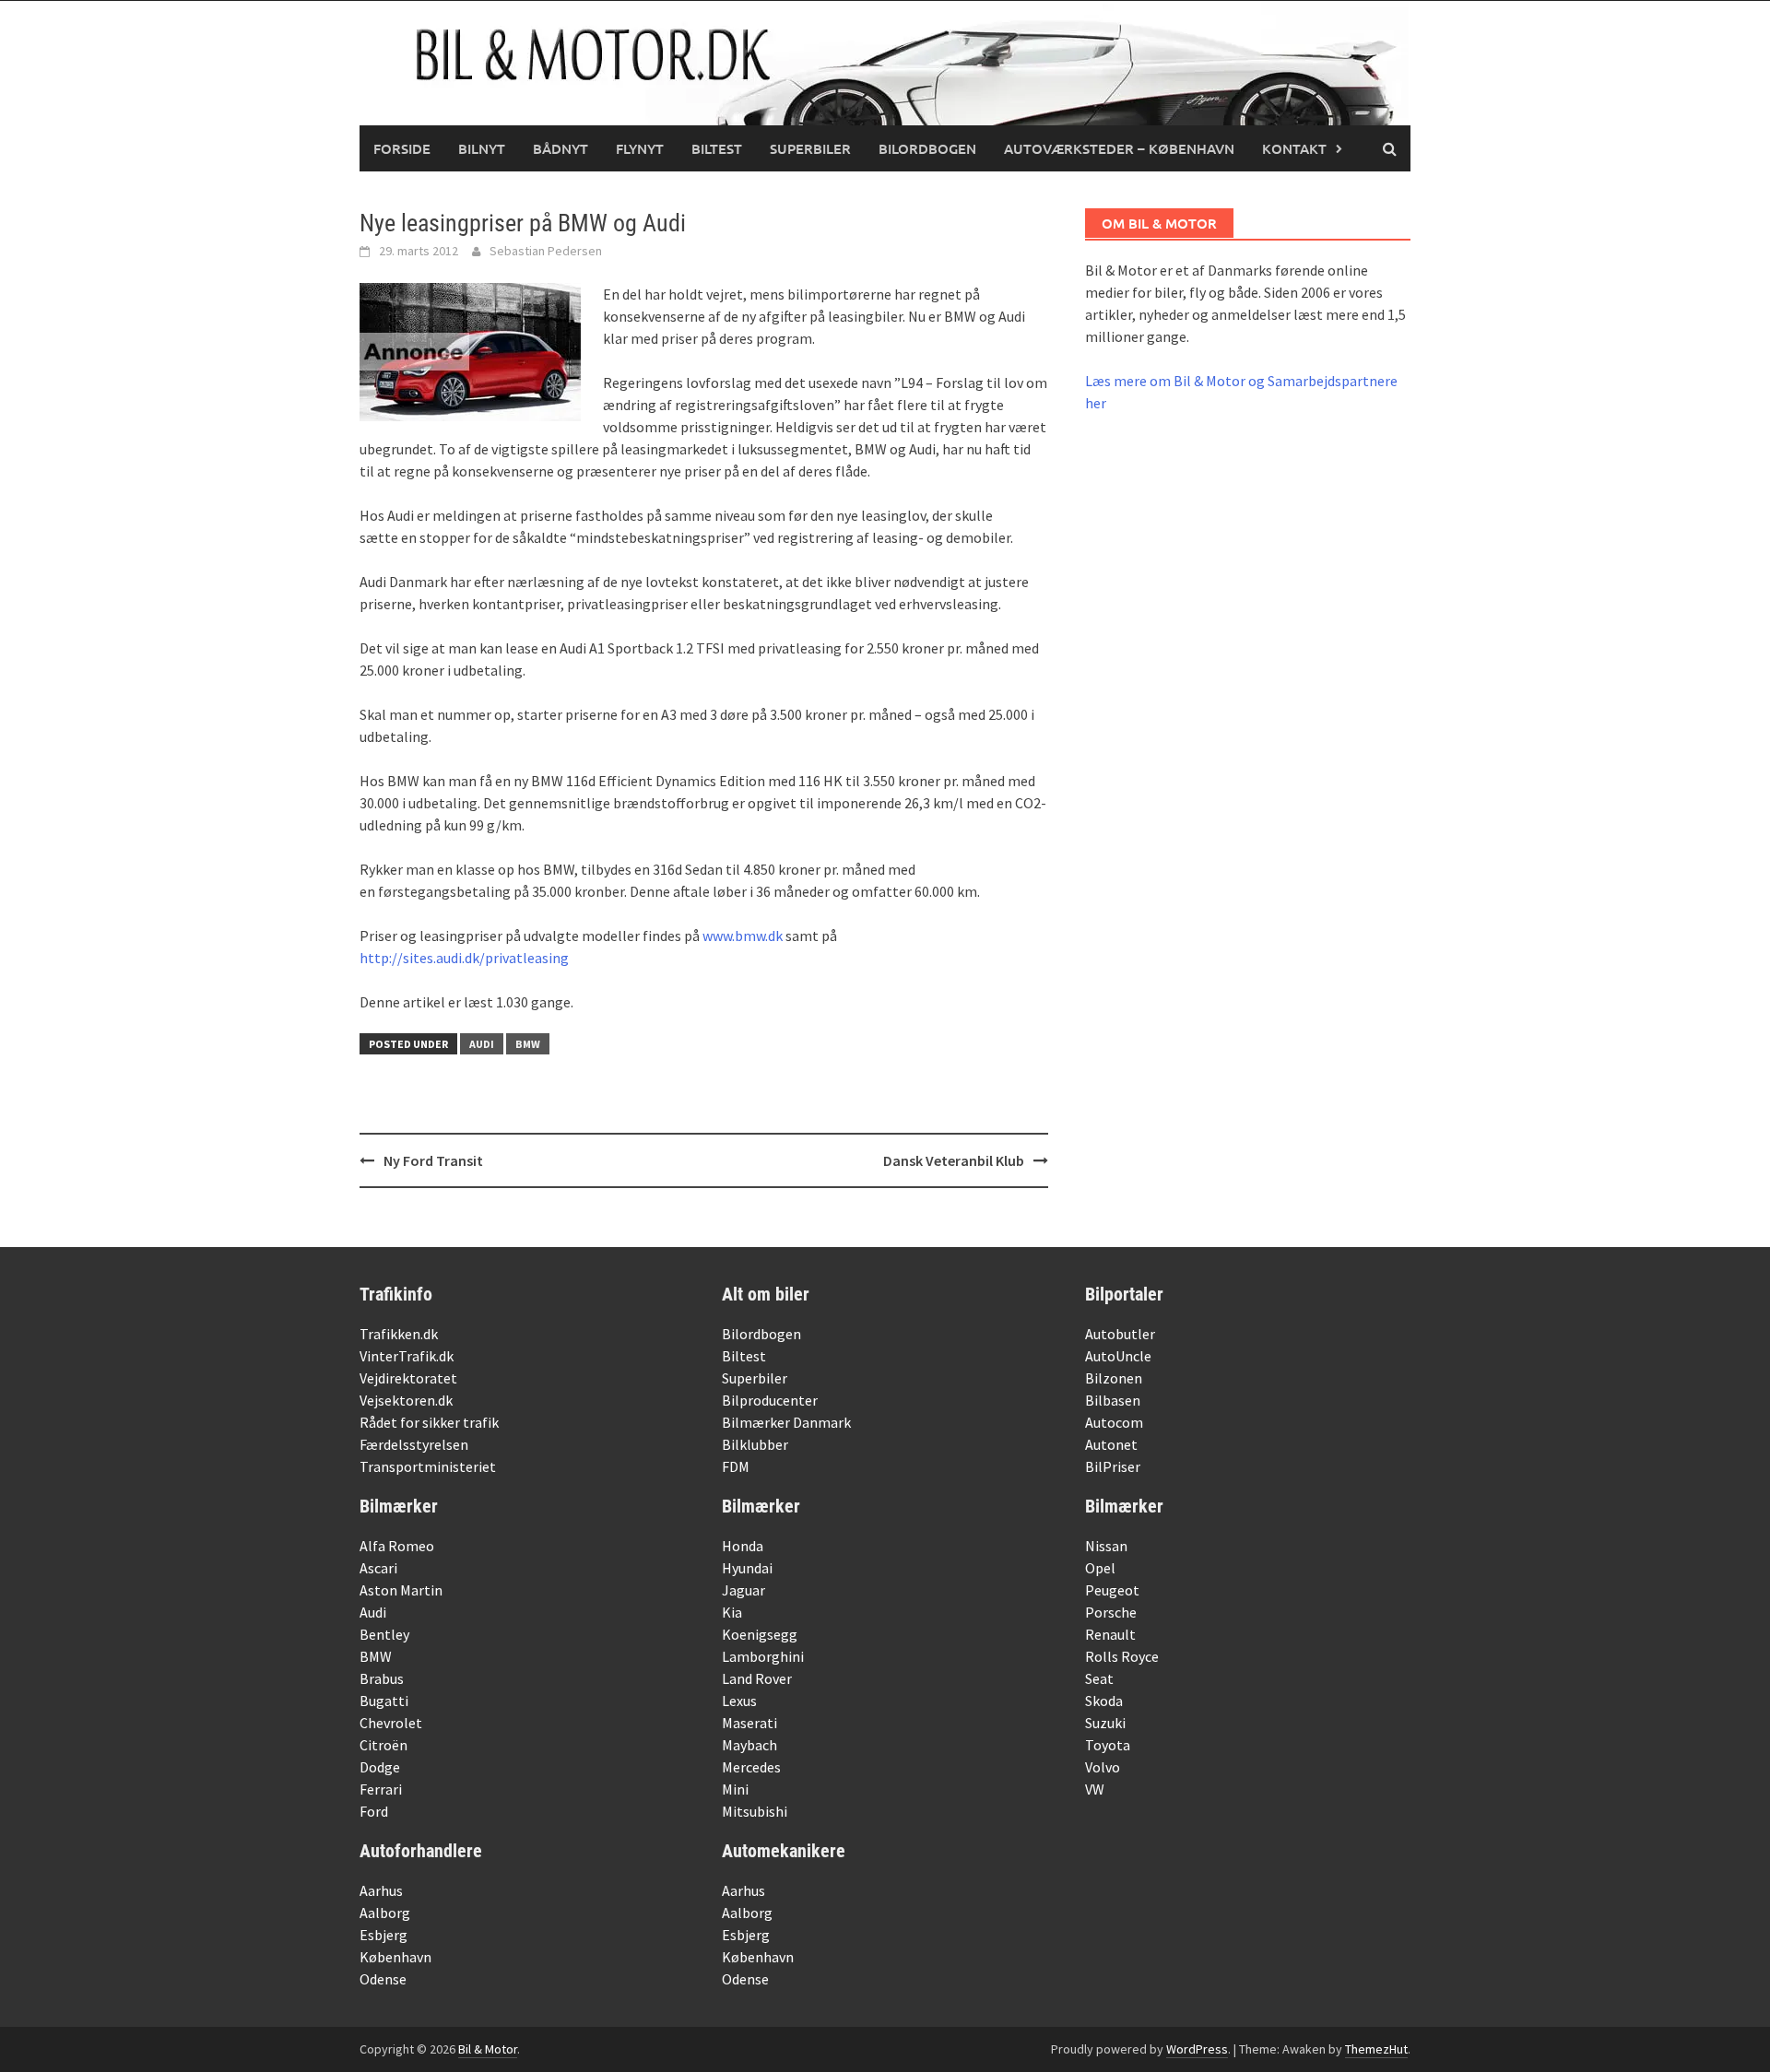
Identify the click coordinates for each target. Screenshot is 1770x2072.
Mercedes (751, 1767)
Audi (482, 1044)
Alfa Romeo (397, 1546)
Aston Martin (401, 1590)
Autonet (1111, 1444)
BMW (528, 1044)
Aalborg (385, 1913)
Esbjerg (383, 1935)
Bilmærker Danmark (786, 1422)
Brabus (382, 1678)
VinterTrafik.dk (407, 1356)
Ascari (378, 1568)
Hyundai (747, 1568)
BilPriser (1113, 1466)
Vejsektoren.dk (406, 1400)
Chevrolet (391, 1723)
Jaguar (743, 1590)
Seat (1099, 1678)
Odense (383, 1979)
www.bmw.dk (743, 936)
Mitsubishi (755, 1811)
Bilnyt (482, 148)
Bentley (384, 1634)
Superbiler (810, 148)
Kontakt (1294, 148)
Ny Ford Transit (433, 1160)
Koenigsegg (760, 1634)
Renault (1110, 1634)
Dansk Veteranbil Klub (954, 1160)
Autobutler (1120, 1334)
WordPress (1197, 2049)
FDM (736, 1466)
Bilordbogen (927, 148)
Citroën (383, 1745)
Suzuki (1105, 1723)
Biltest (717, 148)
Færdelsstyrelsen (414, 1444)
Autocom (1114, 1422)
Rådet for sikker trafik (429, 1422)
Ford (374, 1811)
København (395, 1957)
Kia (732, 1612)
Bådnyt (560, 148)
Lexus (739, 1701)
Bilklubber (755, 1444)
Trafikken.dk (399, 1334)
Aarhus (381, 1890)
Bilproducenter (770, 1400)
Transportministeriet (428, 1466)
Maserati (749, 1723)
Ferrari (381, 1789)
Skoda (1104, 1701)
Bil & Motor (488, 2049)
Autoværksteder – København (1119, 148)
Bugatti (384, 1701)
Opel (1100, 1568)
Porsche (1111, 1612)
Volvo (1103, 1767)
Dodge (380, 1767)
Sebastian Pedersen (546, 251)
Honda (743, 1546)
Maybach (749, 1745)
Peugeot (1112, 1590)
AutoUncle (1118, 1356)
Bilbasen (1113, 1400)
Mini (735, 1789)
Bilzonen (1114, 1378)
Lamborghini (763, 1656)
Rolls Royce (1122, 1656)
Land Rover (757, 1678)
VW (1095, 1789)
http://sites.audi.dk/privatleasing (464, 958)
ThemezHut (1376, 2049)
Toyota (1108, 1745)
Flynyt (640, 148)
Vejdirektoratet (408, 1378)
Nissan (1106, 1546)
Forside (402, 148)
